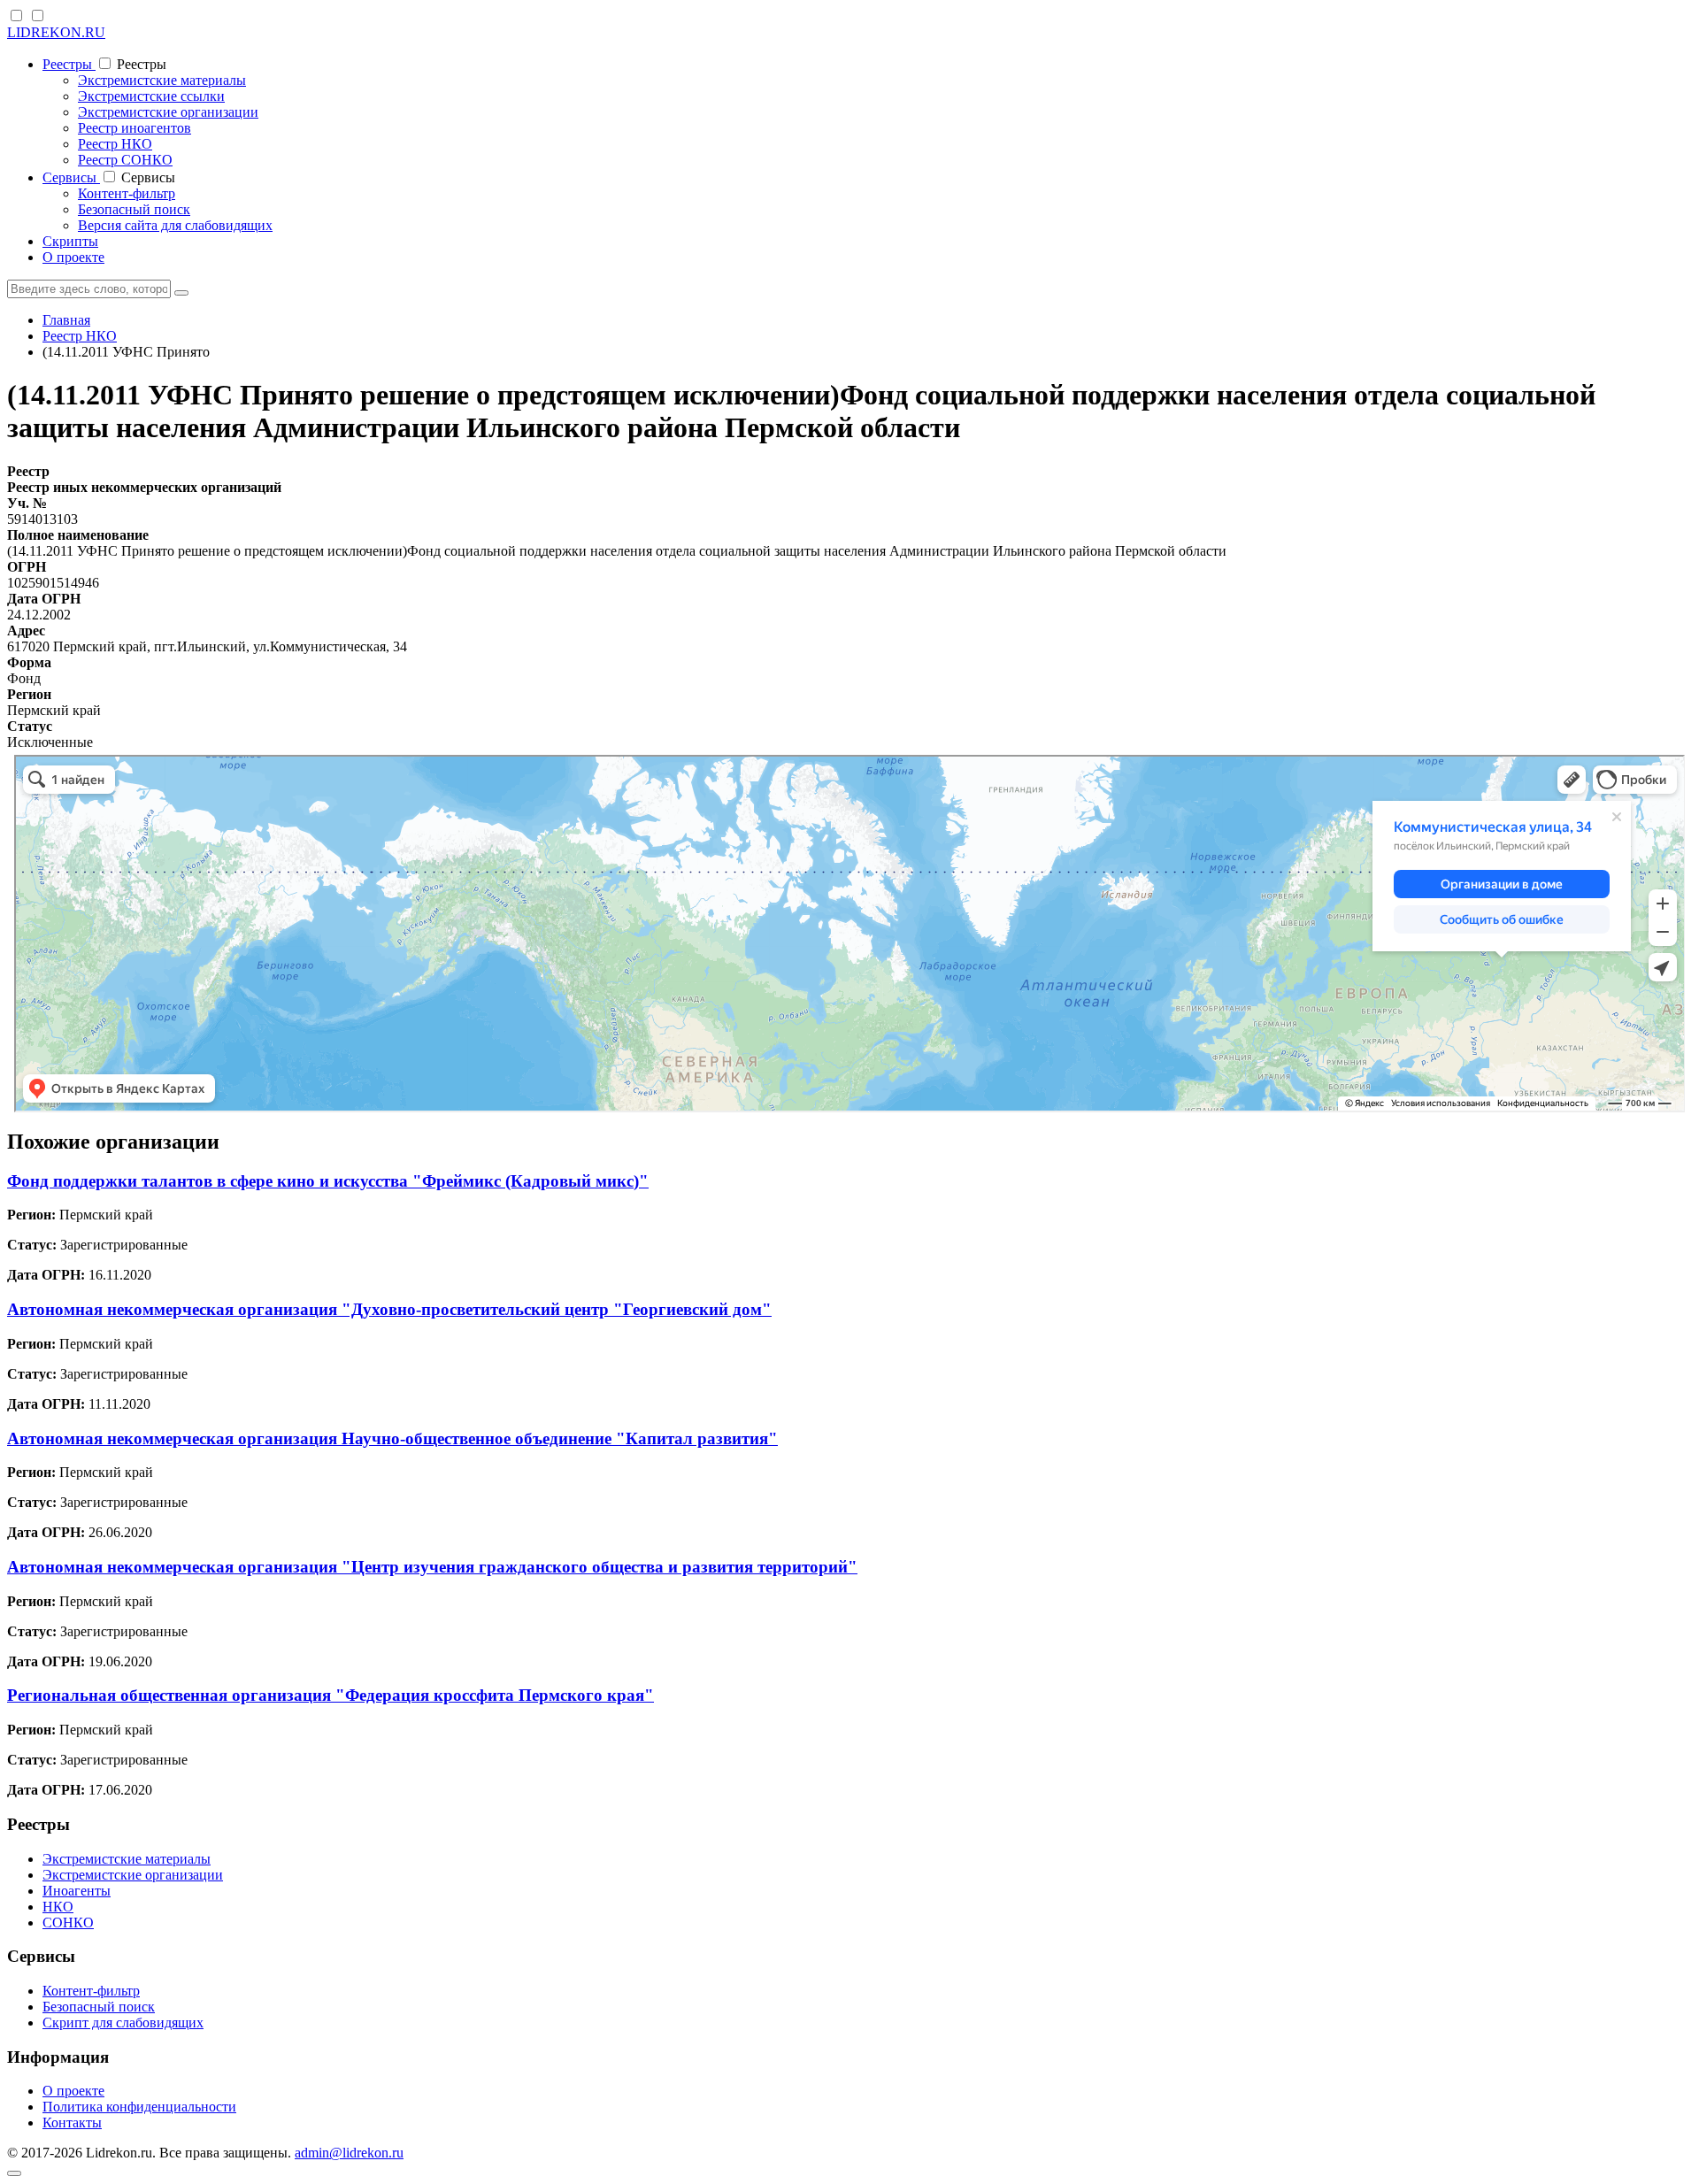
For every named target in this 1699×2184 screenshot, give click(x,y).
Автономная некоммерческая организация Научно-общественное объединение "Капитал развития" (392, 1438)
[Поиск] (181, 293)
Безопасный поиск (134, 209)
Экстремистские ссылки (151, 96)
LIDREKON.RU (56, 32)
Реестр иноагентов (135, 128)
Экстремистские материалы (162, 80)
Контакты (72, 2122)
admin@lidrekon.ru (349, 2153)
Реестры (69, 64)
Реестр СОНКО (125, 160)
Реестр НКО (115, 144)
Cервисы (71, 177)
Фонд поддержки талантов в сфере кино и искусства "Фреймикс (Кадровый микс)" (328, 1181)
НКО (58, 1907)
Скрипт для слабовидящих (123, 2023)
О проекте (73, 257)
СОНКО (68, 1923)
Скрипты (70, 241)
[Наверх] (14, 2173)
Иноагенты (77, 1891)
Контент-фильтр (127, 193)
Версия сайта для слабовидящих (175, 225)
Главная (66, 320)
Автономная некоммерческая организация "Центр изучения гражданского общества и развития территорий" (432, 1567)
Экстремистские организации (168, 112)
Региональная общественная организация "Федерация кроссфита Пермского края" (331, 1695)
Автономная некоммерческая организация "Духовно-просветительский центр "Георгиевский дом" (389, 1309)
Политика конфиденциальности (139, 2107)
